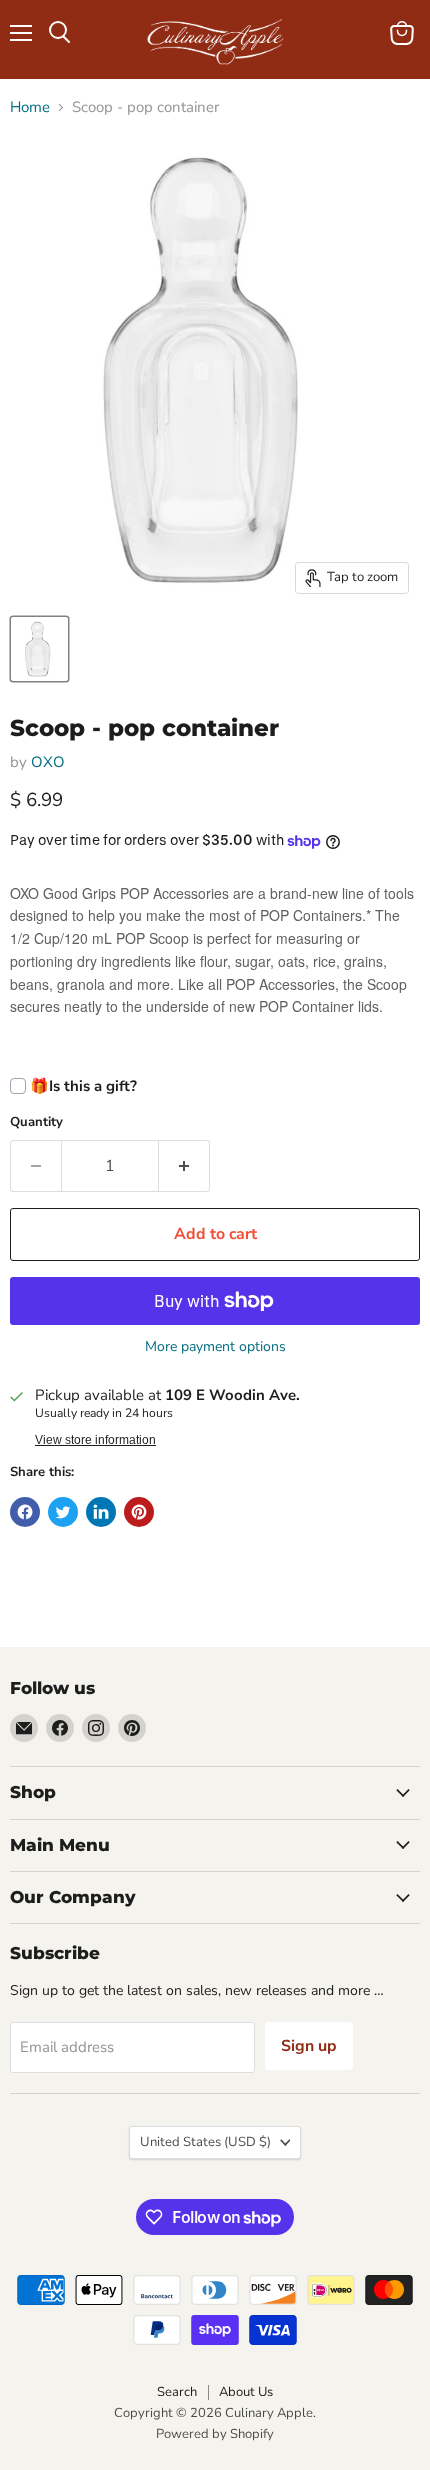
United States (205, 2142)
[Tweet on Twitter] (63, 1512)
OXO (48, 762)
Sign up (309, 2046)
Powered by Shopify (215, 2434)
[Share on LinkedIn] (101, 1512)
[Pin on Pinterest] (139, 1512)
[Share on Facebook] (25, 1512)
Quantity (36, 1122)
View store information (95, 1440)
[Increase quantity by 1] (184, 1166)
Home (30, 107)
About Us (246, 2392)
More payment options (215, 1347)
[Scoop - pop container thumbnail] (39, 649)
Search (177, 2392)
